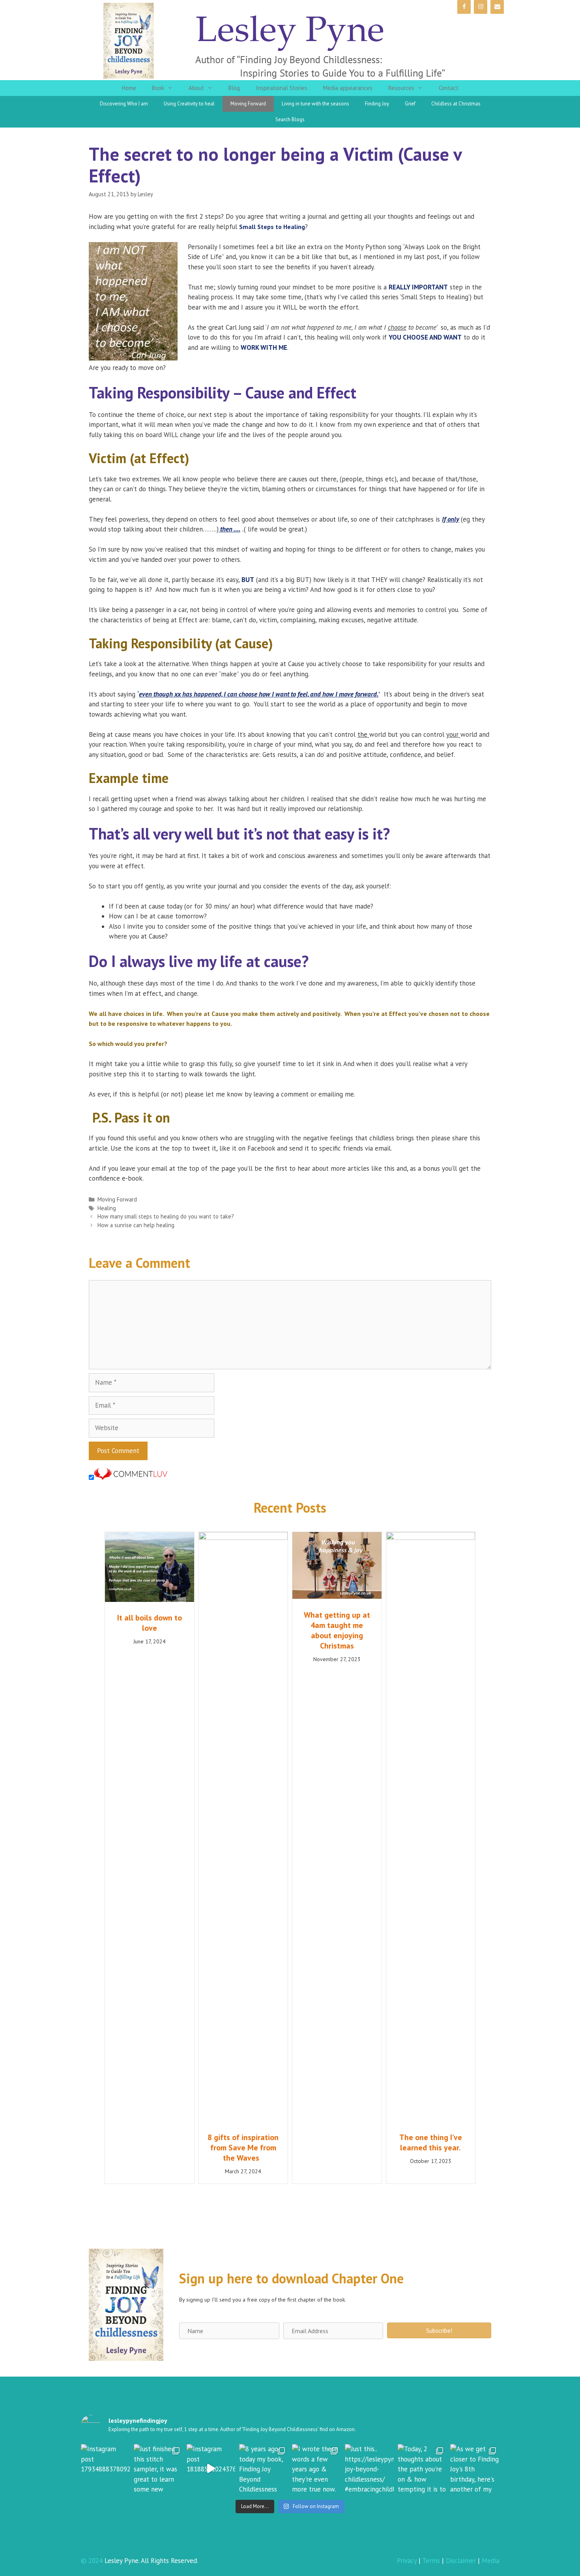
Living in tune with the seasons (315, 104)
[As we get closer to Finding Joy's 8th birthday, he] (475, 2469)
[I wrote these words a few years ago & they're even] (316, 2469)
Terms (431, 2561)
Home (129, 88)
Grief (410, 104)
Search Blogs (290, 119)
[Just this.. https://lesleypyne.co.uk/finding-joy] (369, 2469)
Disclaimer (461, 2561)
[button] (439, 2330)
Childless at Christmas (456, 104)
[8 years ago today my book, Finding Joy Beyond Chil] (264, 2469)
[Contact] (497, 7)
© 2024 (92, 2561)
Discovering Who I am (124, 104)
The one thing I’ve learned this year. (431, 2142)
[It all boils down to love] (150, 1600)
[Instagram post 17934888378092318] (105, 2469)
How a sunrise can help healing (136, 1225)
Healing (107, 1208)
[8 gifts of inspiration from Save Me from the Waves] (243, 1538)
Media (490, 2561)
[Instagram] (481, 7)
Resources (401, 88)
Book (158, 88)
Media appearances (348, 88)
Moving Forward (248, 104)
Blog (234, 88)
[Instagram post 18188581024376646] (211, 2469)
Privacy (407, 2561)
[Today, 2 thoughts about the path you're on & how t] (422, 2469)
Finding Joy (377, 104)
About (196, 88)
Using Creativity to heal (189, 104)
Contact (449, 88)
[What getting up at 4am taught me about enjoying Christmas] (337, 1596)
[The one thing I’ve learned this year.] (431, 1538)
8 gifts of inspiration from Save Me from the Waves (243, 2148)
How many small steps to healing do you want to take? (166, 1216)
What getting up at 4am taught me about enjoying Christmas (337, 1630)
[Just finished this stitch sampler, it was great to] (158, 2469)
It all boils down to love (150, 1623)
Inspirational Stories (282, 88)
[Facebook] (464, 7)
